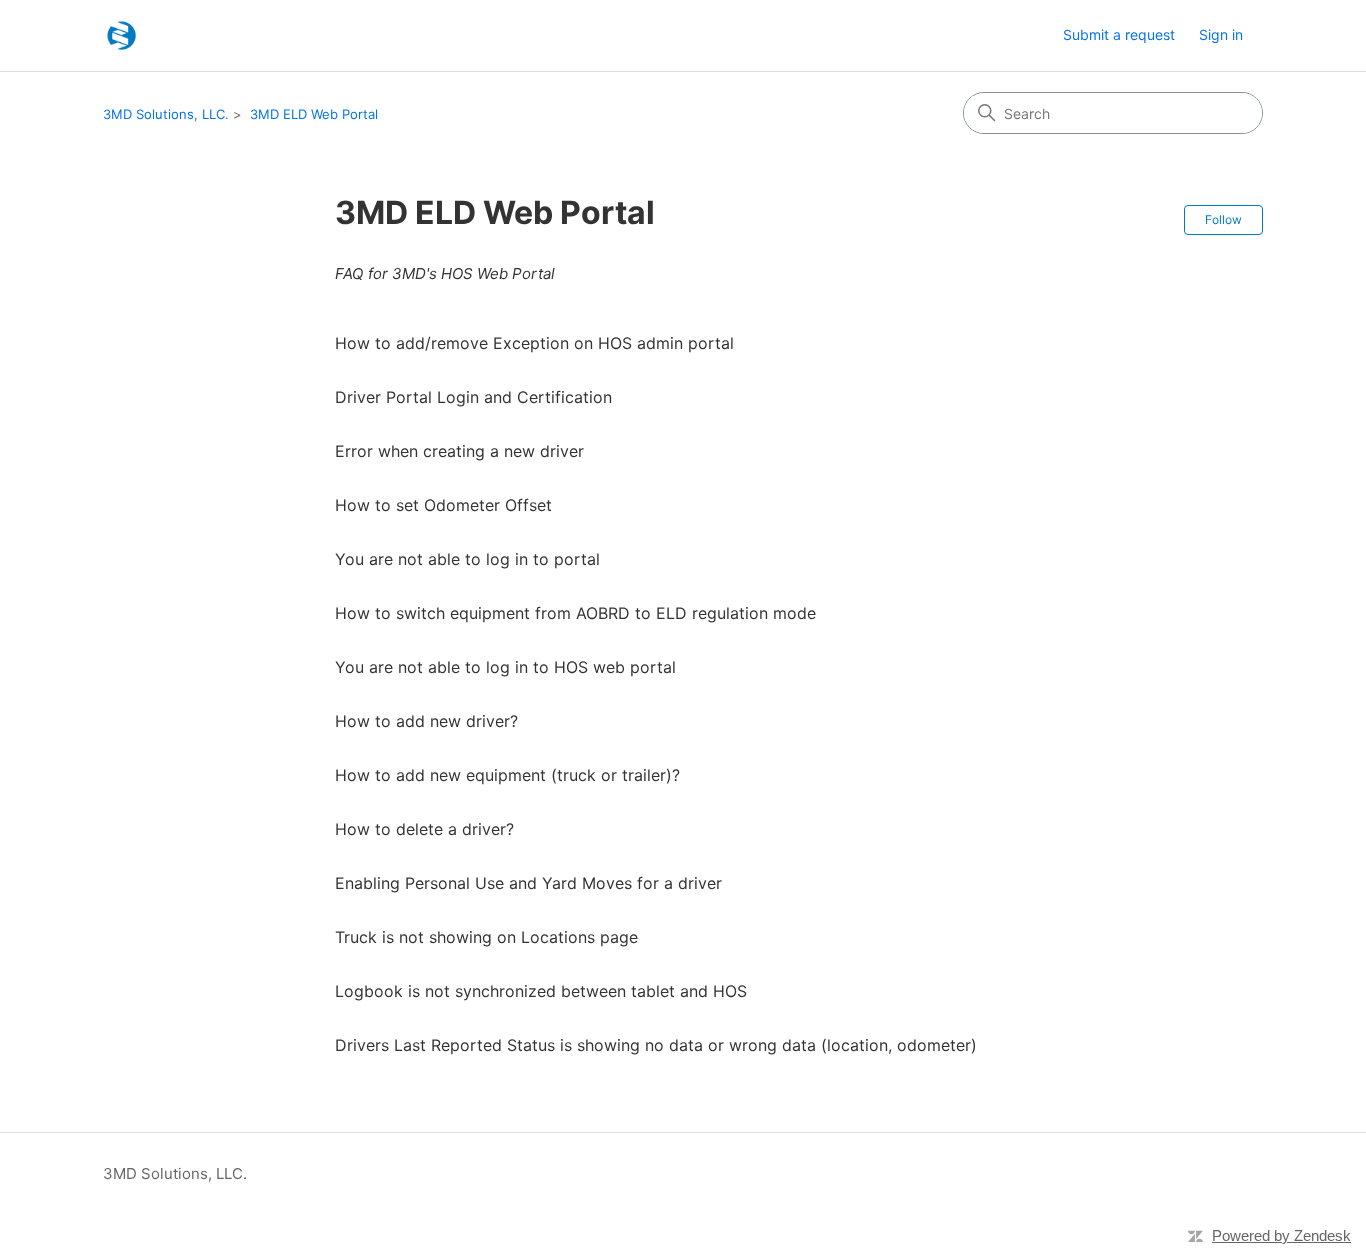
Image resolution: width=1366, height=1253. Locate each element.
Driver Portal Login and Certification (473, 397)
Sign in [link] (1221, 34)
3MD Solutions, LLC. (166, 114)
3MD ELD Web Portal (314, 114)
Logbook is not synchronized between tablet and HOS (541, 991)
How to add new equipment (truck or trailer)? (507, 775)
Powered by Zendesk (1281, 1235)
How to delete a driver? (424, 829)
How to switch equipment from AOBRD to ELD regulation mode (575, 613)
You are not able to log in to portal (467, 559)
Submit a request (1119, 34)
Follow (1223, 219)
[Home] (121, 35)
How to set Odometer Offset (443, 505)
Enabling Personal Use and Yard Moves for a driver (531, 883)
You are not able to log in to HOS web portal (505, 667)
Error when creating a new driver (459, 451)
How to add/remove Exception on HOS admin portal (534, 343)
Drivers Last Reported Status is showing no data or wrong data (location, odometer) (656, 1045)
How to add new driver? (426, 721)
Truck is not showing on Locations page (486, 937)
